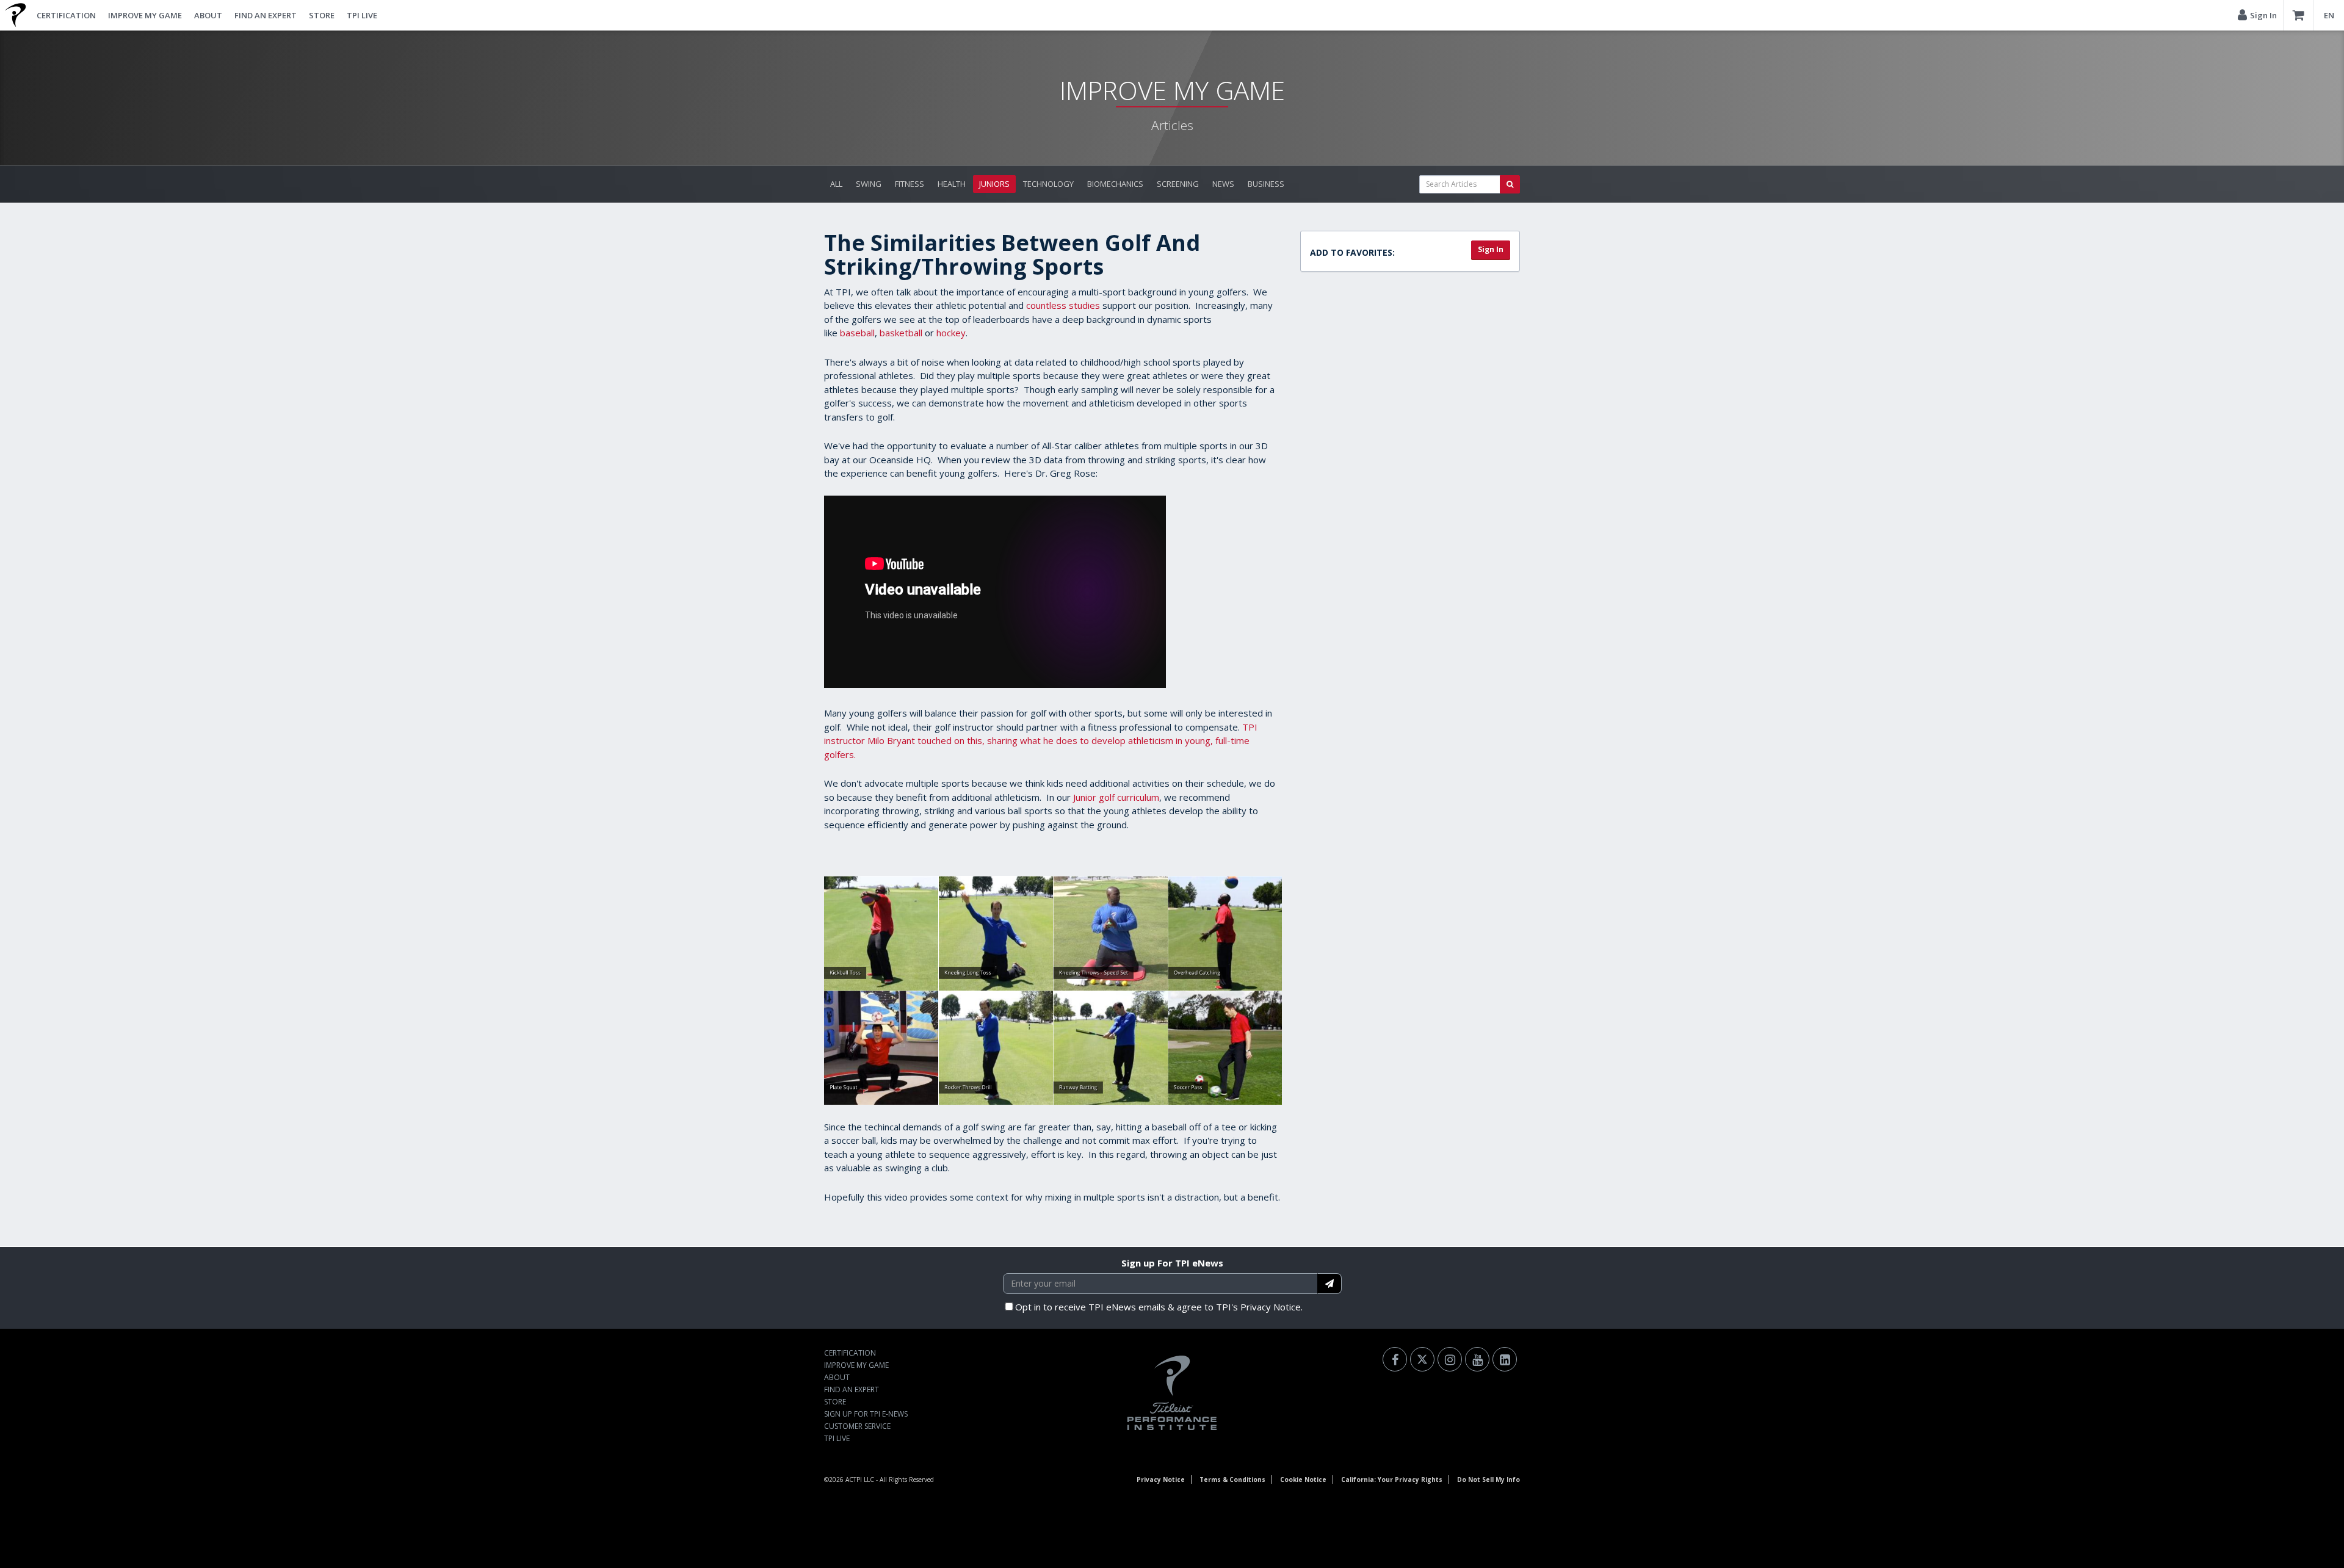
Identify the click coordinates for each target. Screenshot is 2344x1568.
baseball (857, 333)
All (836, 184)
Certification (66, 15)
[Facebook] (1395, 1359)
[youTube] (1477, 1359)
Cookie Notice (1303, 1479)
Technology (1048, 184)
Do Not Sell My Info (1489, 1479)
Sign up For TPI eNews (1172, 1263)
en (2329, 15)
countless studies (1063, 305)
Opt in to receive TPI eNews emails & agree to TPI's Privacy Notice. (1159, 1307)
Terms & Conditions (1232, 1479)
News (1223, 184)
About (208, 15)
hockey (951, 333)
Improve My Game (145, 15)
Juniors (994, 184)
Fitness (910, 184)
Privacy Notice (1161, 1479)
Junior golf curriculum (1116, 797)
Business (1266, 184)
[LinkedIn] (1505, 1359)
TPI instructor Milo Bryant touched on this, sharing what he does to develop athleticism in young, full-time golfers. (1041, 741)
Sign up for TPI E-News (866, 1414)
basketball (901, 333)
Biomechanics (1115, 184)
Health (952, 184)
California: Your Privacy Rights (1392, 1479)
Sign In (1491, 249)
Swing (869, 184)
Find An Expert (266, 15)
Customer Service (857, 1426)
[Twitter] (1422, 1359)
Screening (1178, 184)
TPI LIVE (362, 15)
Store (322, 15)
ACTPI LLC (860, 1479)
